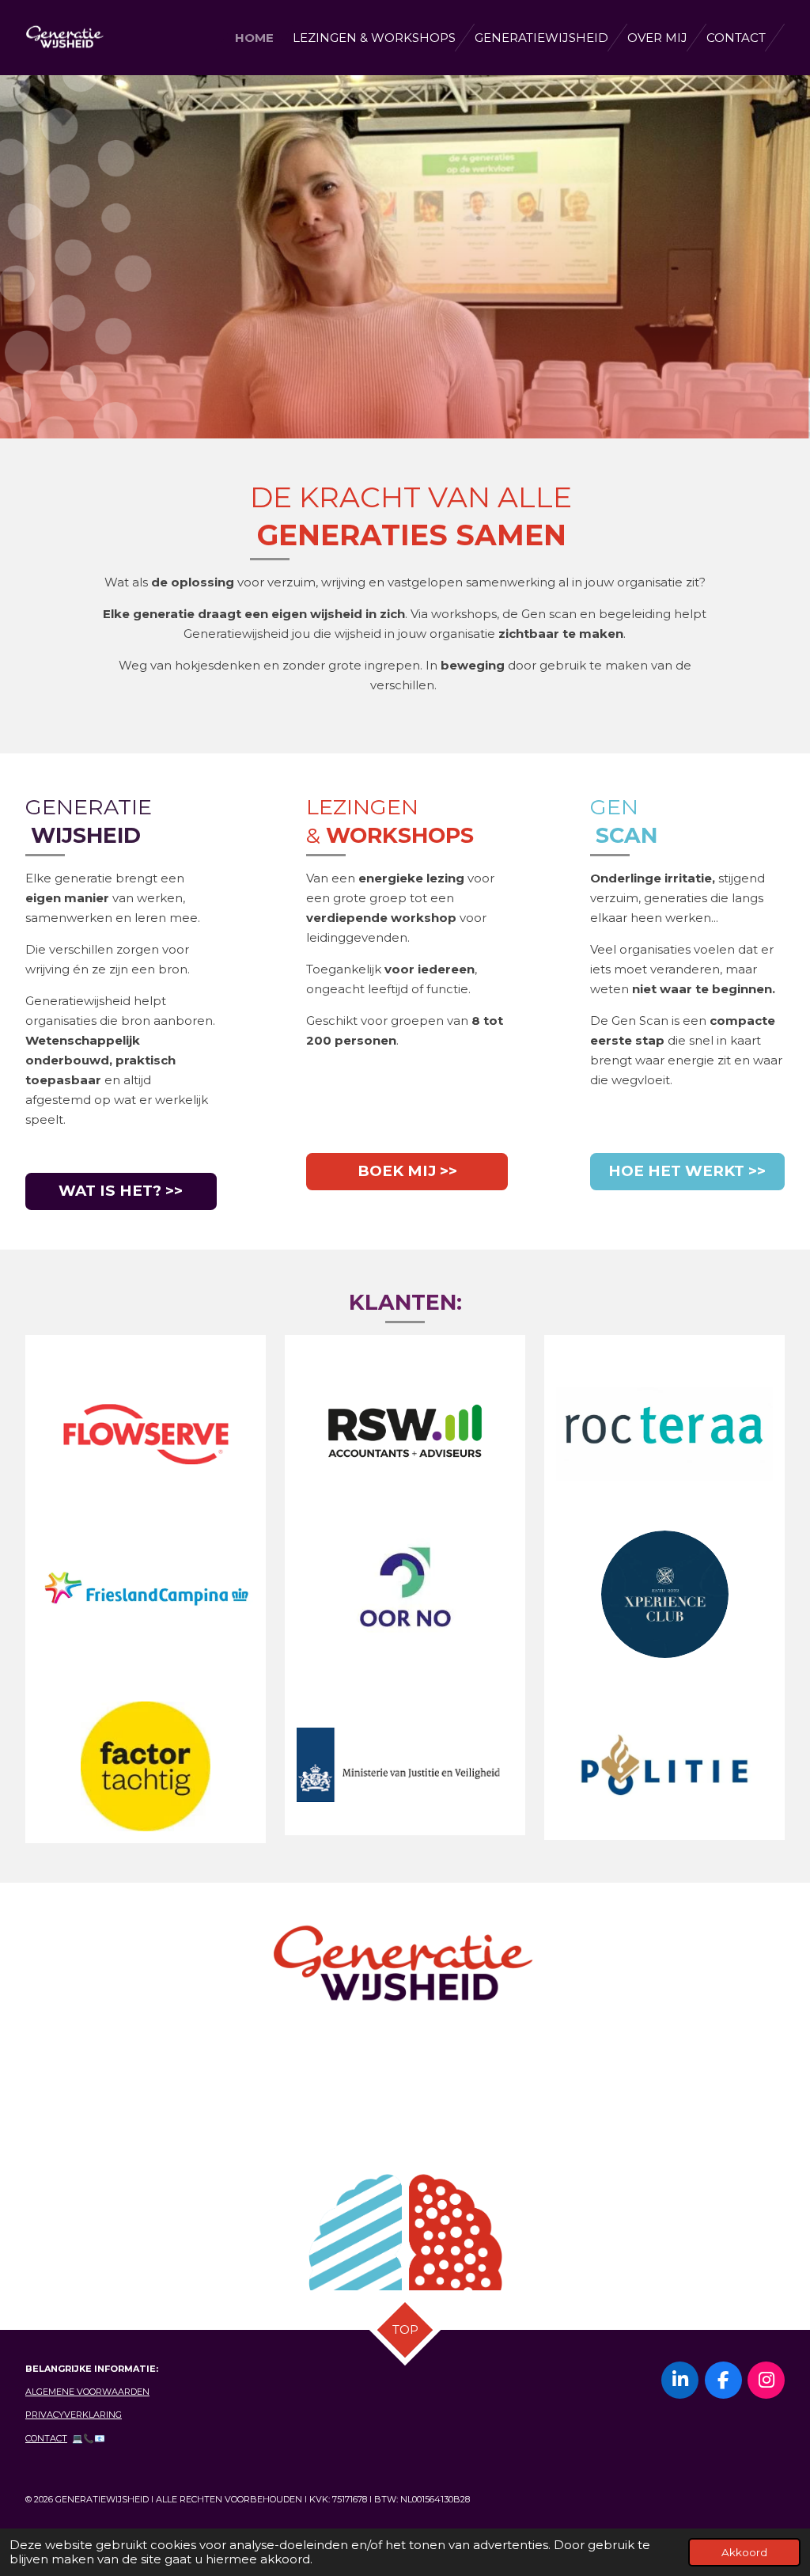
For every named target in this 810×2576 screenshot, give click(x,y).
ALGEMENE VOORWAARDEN (87, 2392)
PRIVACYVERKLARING (74, 2415)
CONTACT (46, 2438)
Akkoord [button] (744, 2552)
